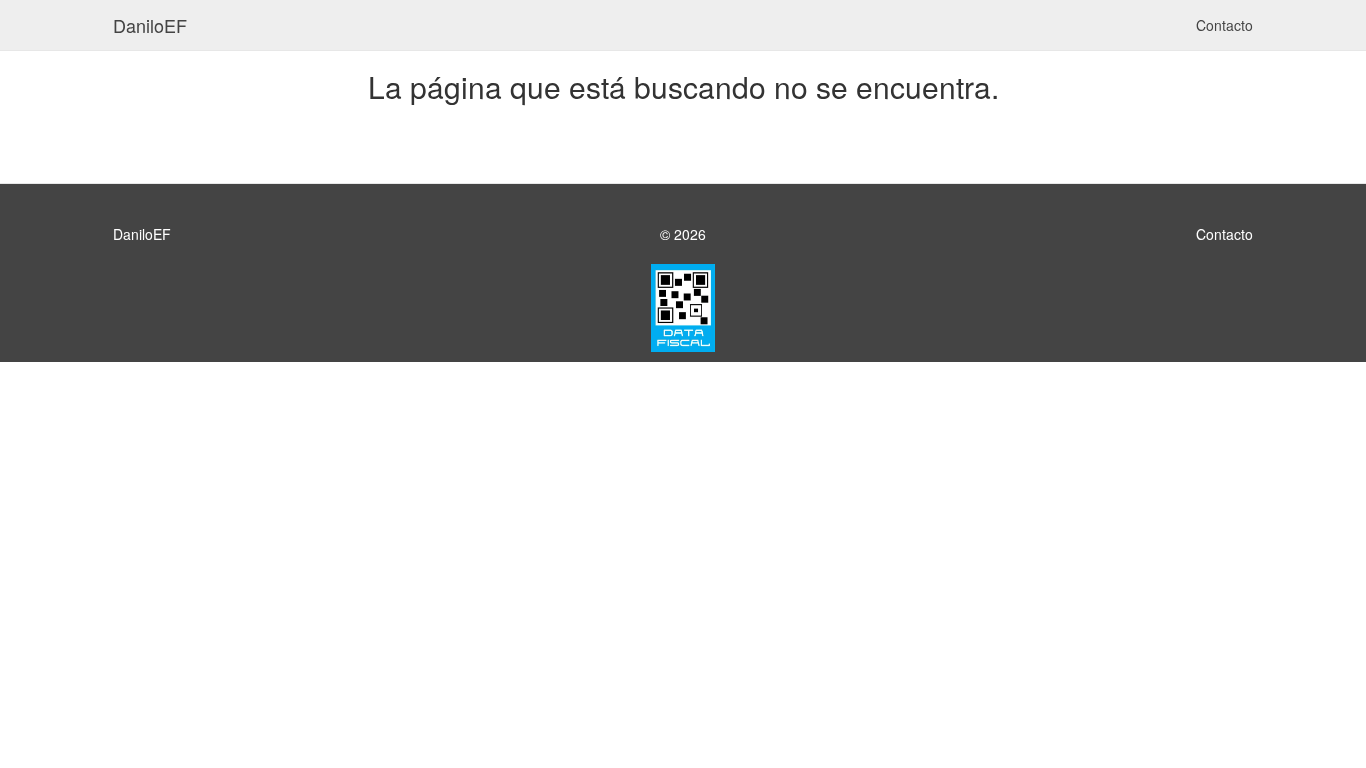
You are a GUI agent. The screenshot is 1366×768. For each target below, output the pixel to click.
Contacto (1224, 25)
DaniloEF (150, 25)
